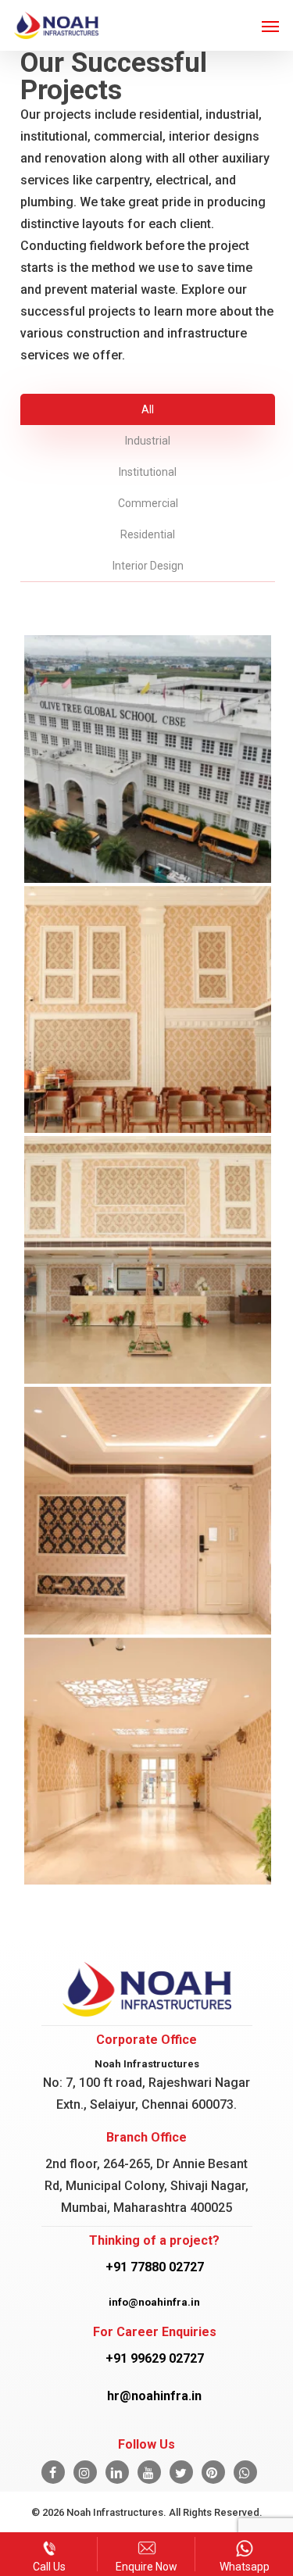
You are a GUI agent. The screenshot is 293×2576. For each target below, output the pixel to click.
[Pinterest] (213, 2472)
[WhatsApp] (245, 2472)
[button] (270, 26)
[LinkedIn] (117, 2472)
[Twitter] (181, 2472)
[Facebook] (53, 2472)
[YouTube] (149, 2472)
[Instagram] (85, 2472)
